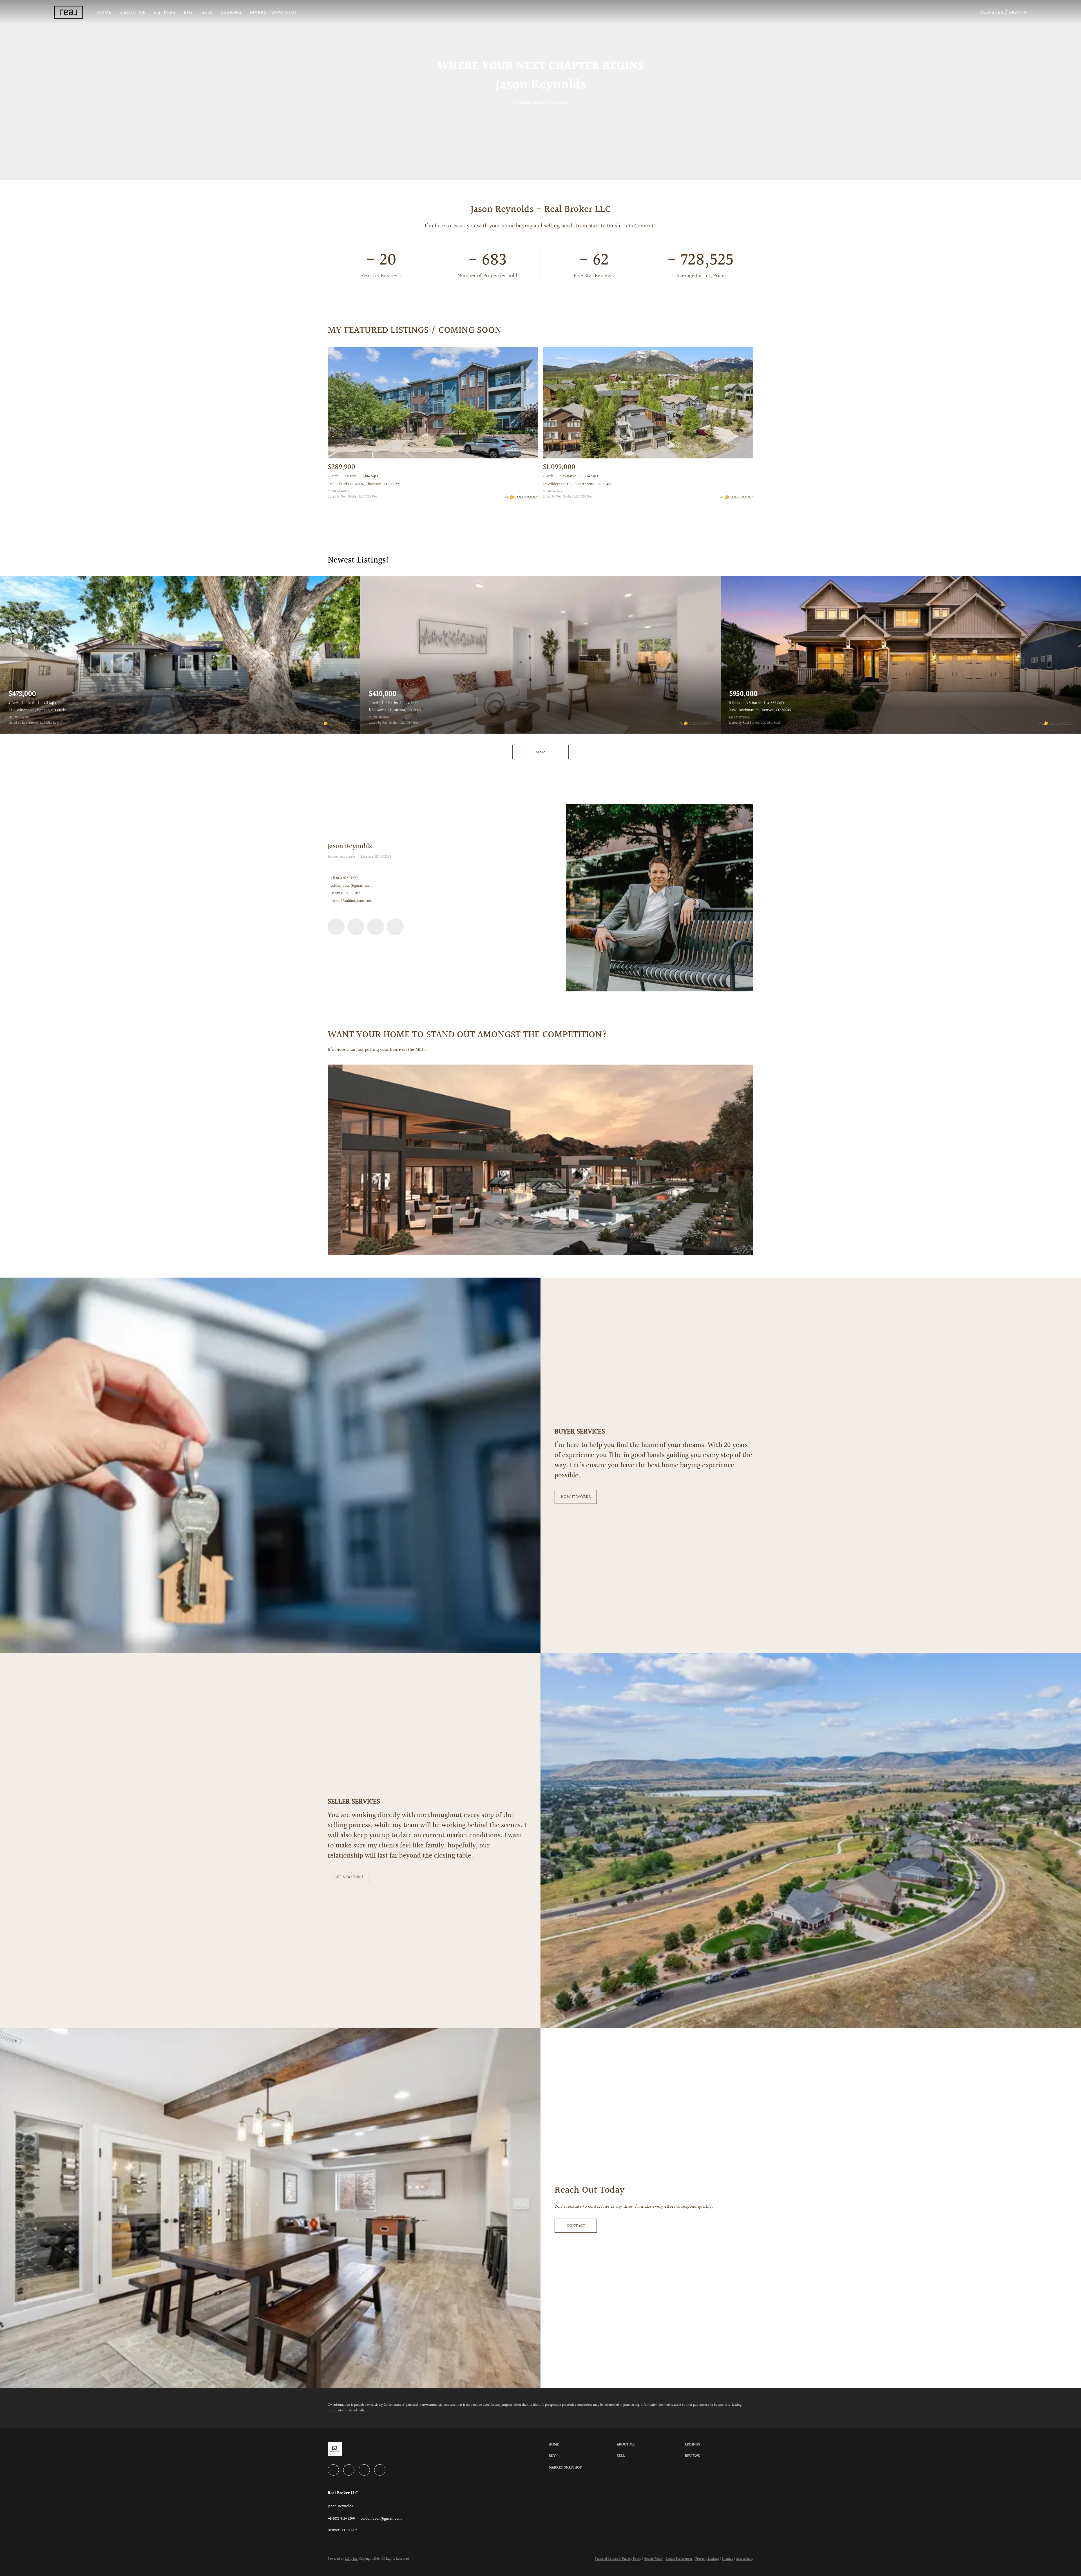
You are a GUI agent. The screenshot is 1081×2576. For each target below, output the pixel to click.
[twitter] (356, 927)
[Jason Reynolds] (660, 898)
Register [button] (992, 12)
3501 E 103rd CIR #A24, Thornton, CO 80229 (363, 484)
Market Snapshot (274, 12)
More (541, 752)
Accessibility (745, 2559)
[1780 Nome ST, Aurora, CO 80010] (540, 655)
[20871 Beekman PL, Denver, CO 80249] (901, 655)
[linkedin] (336, 927)
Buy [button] (188, 12)
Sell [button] (207, 12)
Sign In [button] (1018, 12)
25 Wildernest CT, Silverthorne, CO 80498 (578, 484)
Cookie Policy (653, 2559)
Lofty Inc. (351, 2559)
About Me (133, 12)
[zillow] (376, 927)
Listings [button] (165, 12)
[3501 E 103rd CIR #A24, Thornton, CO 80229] (433, 403)
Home (104, 12)
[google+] (395, 927)
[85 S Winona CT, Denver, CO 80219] (180, 655)
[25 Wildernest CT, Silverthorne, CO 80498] (648, 403)
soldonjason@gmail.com (351, 886)
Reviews (231, 12)
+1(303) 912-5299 (344, 878)
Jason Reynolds (350, 846)
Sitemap (728, 2559)
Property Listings (707, 2559)
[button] (69, 12)
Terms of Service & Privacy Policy (618, 2559)
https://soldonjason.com (351, 901)
